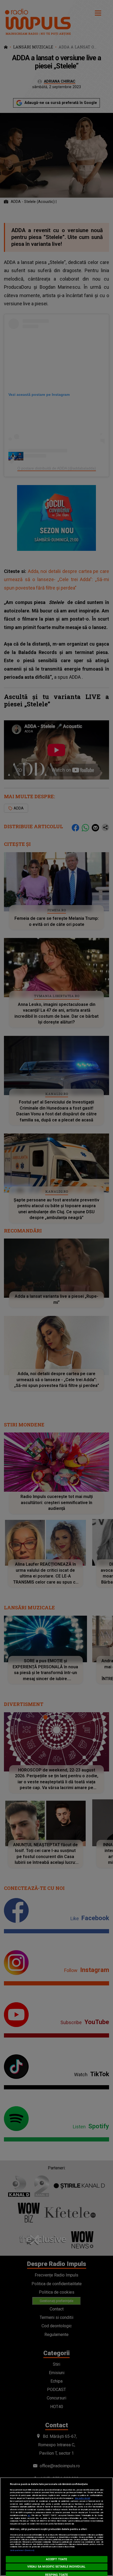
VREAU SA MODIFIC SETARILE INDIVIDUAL (56, 2567)
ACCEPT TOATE (56, 2559)
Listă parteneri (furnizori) (22, 2550)
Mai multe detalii (83, 2498)
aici (29, 2515)
